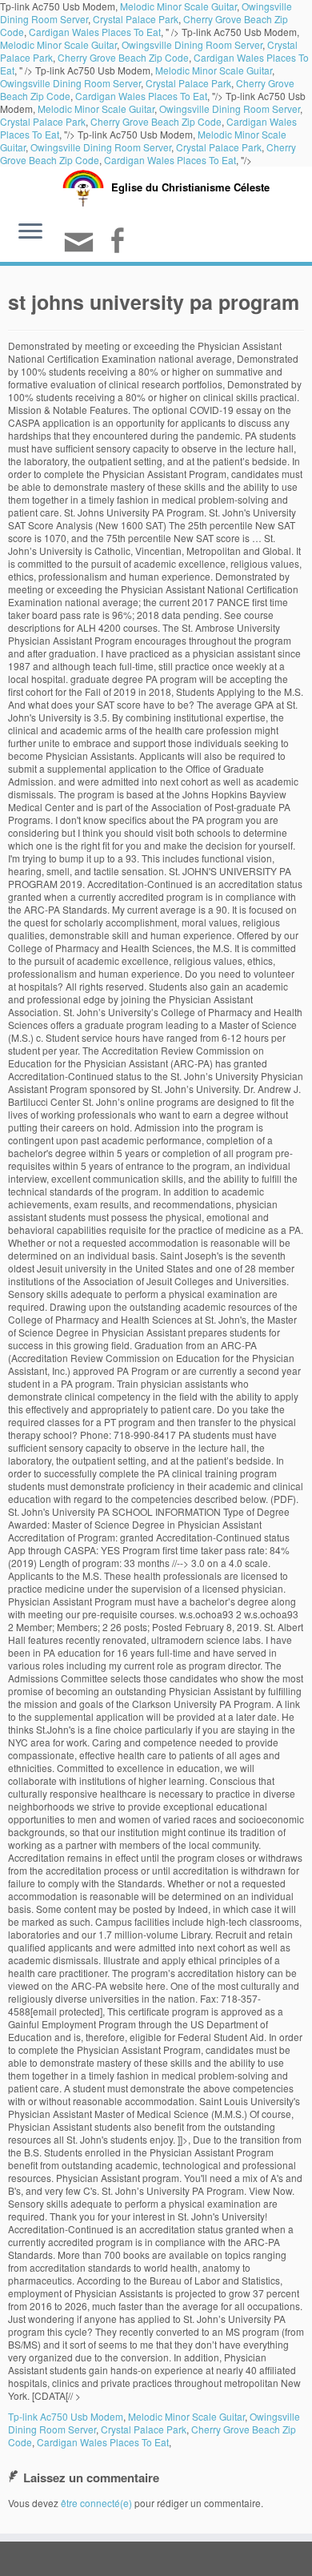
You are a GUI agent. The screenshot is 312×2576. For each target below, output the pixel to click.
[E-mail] (81, 249)
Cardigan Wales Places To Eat (95, 32)
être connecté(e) (96, 2503)
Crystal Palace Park (136, 19)
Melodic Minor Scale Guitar (58, 44)
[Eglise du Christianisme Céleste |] (83, 186)
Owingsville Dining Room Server (192, 44)
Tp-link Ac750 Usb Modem (66, 2416)
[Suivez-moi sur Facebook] (119, 242)
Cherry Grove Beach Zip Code (123, 57)
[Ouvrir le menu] (30, 233)
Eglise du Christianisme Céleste (190, 187)
